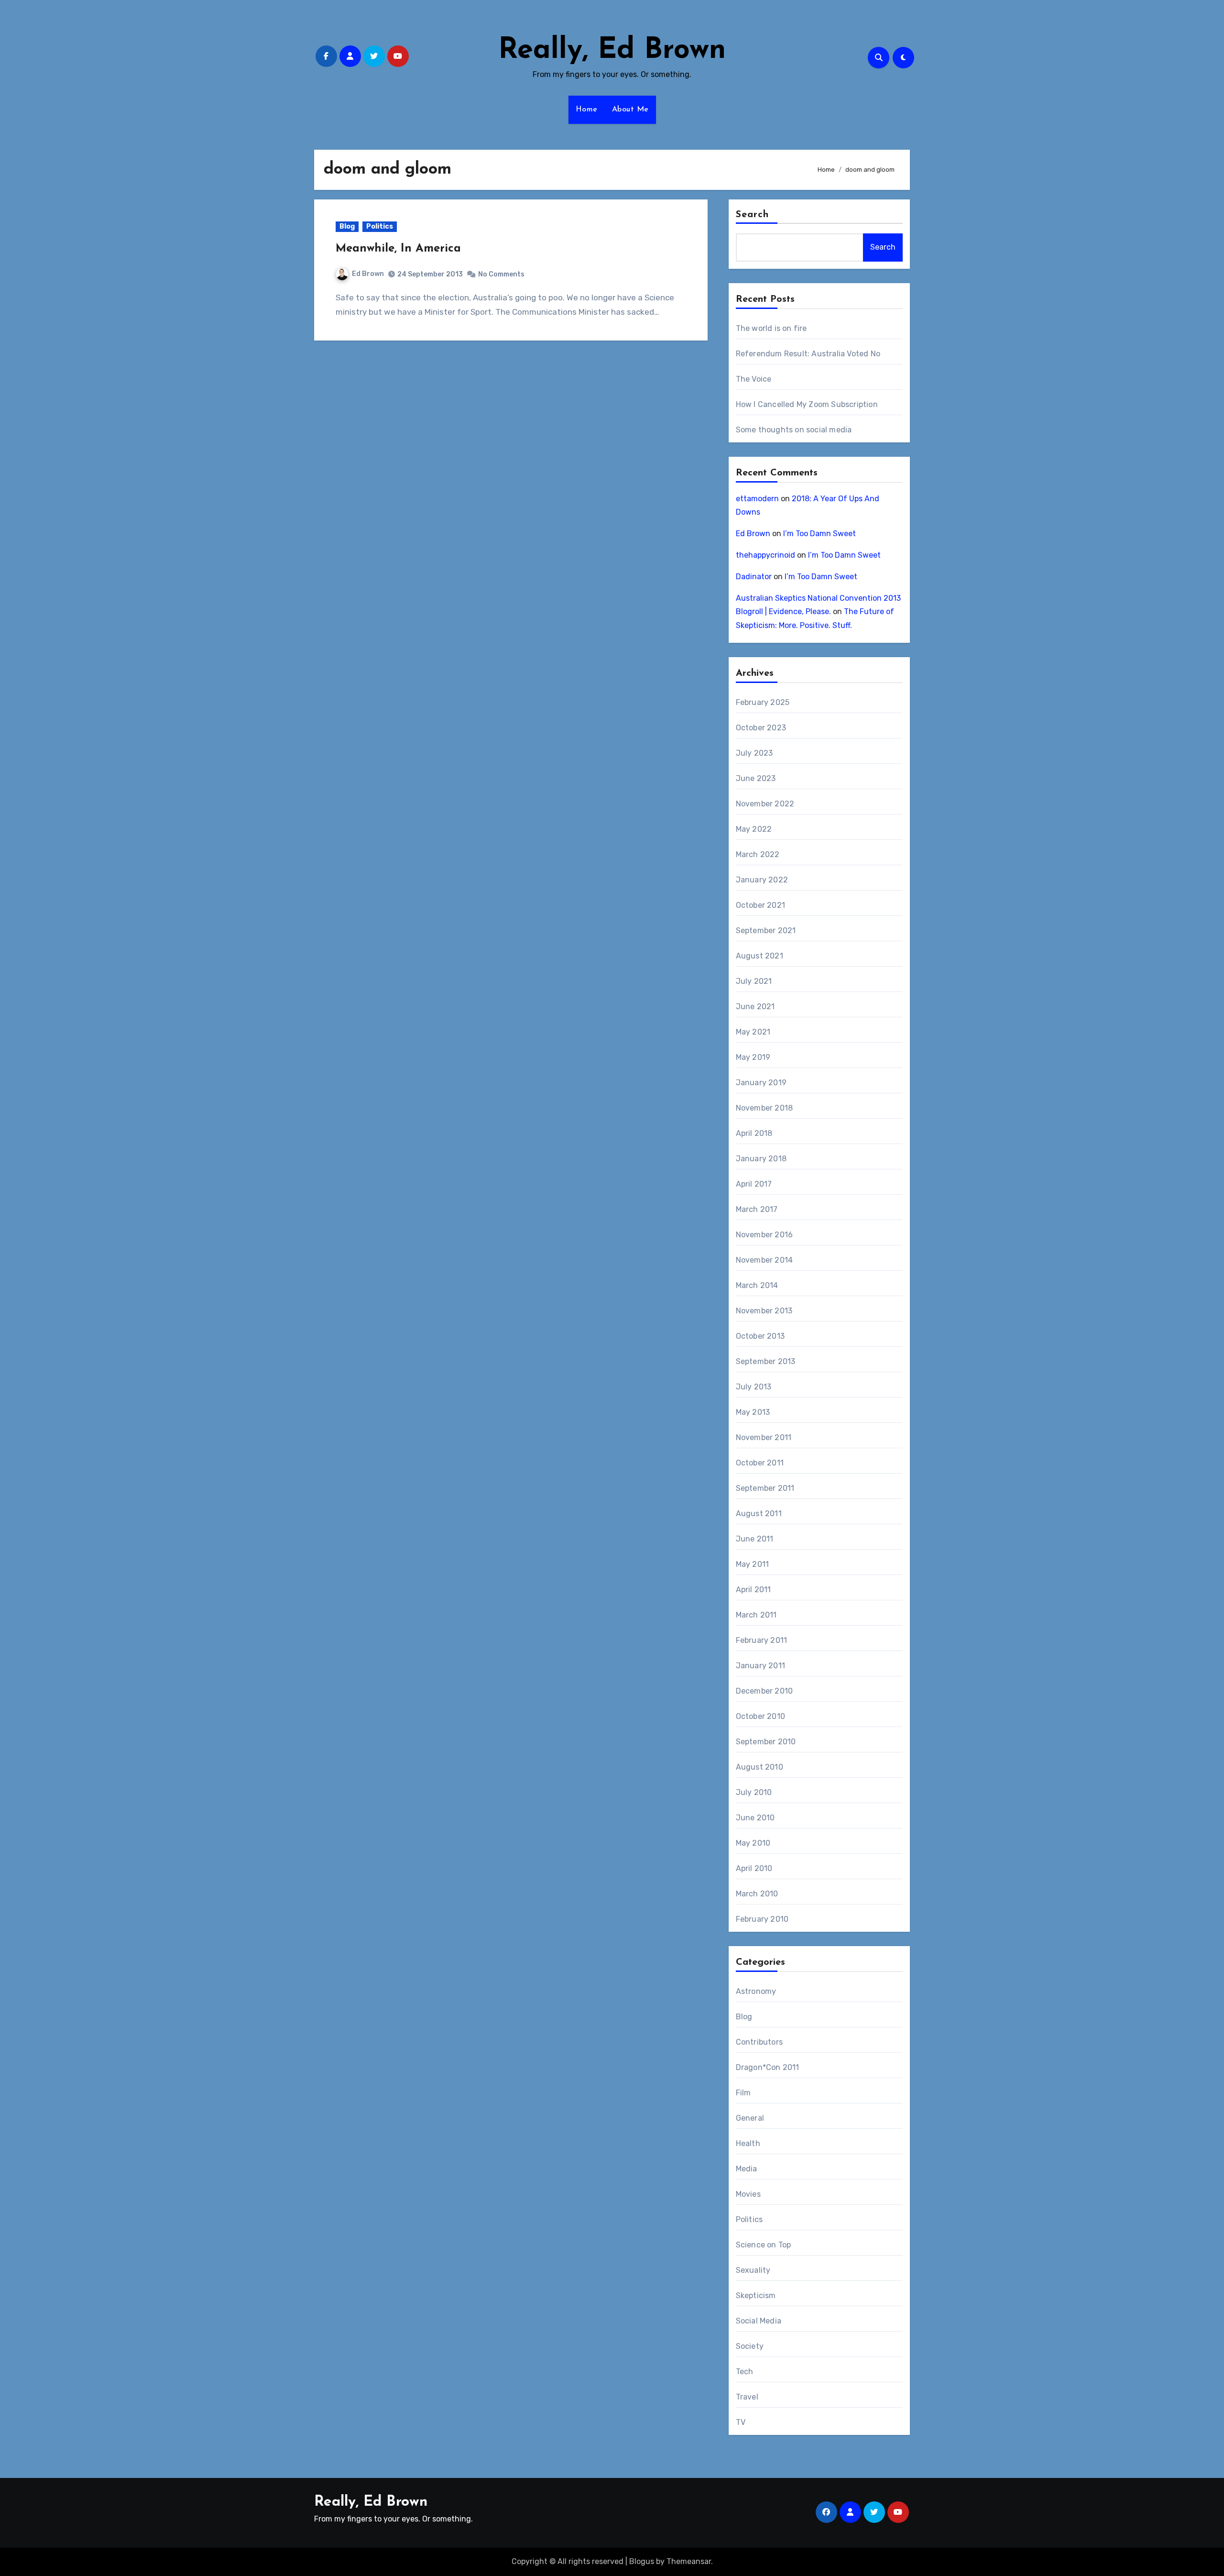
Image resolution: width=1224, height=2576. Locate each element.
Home (587, 110)
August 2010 (760, 1767)
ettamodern (757, 499)
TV (741, 2422)
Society (750, 2346)
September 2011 (765, 1488)
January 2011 (760, 1666)
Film (743, 2093)
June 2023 (756, 778)
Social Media (759, 2321)
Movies (748, 2194)
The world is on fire (771, 328)
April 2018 (754, 1133)
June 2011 (755, 1539)
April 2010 (754, 1868)
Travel (747, 2397)
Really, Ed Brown (612, 51)
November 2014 (765, 1260)
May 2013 (753, 1412)
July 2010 (754, 1792)
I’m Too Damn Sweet (820, 534)
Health (748, 2143)
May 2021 (753, 1032)
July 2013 (754, 1387)
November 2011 (764, 1437)
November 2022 (765, 804)
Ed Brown (368, 274)
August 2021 (760, 956)
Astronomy (756, 1991)
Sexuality (753, 2270)
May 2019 (753, 1057)
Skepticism (756, 2295)
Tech (745, 2372)
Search (753, 215)
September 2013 (766, 1361)
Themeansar (689, 2561)
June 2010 (755, 1818)
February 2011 (762, 1640)
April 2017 (754, 1184)
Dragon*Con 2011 (768, 2067)
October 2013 (760, 1336)
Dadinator (754, 577)
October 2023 (761, 728)
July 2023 (754, 753)
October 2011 (760, 1463)
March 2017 (757, 1209)
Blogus (642, 2561)
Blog (347, 226)
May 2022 (754, 829)
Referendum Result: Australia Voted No (808, 354)
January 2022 (762, 880)
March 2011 (756, 1615)
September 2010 (766, 1742)
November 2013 (764, 1311)
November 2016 (765, 1235)
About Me (630, 110)
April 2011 (754, 1590)
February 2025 (763, 702)
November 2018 (765, 1108)
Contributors (759, 2042)
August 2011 (759, 1514)
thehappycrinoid (765, 555)
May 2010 (753, 1843)
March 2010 (757, 1894)
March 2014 (757, 1285)
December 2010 (765, 1691)
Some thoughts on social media (794, 430)
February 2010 (762, 1919)
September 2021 (766, 930)
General (750, 2118)
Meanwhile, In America (398, 249)
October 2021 (760, 905)
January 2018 (761, 1159)
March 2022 (758, 854)
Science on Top (764, 2245)
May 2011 (753, 1564)
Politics (380, 226)
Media (747, 2169)
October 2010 (760, 1716)
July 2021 (754, 981)
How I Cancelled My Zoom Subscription (807, 404)
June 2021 (755, 1007)
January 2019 (761, 1083)
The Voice (754, 379)
